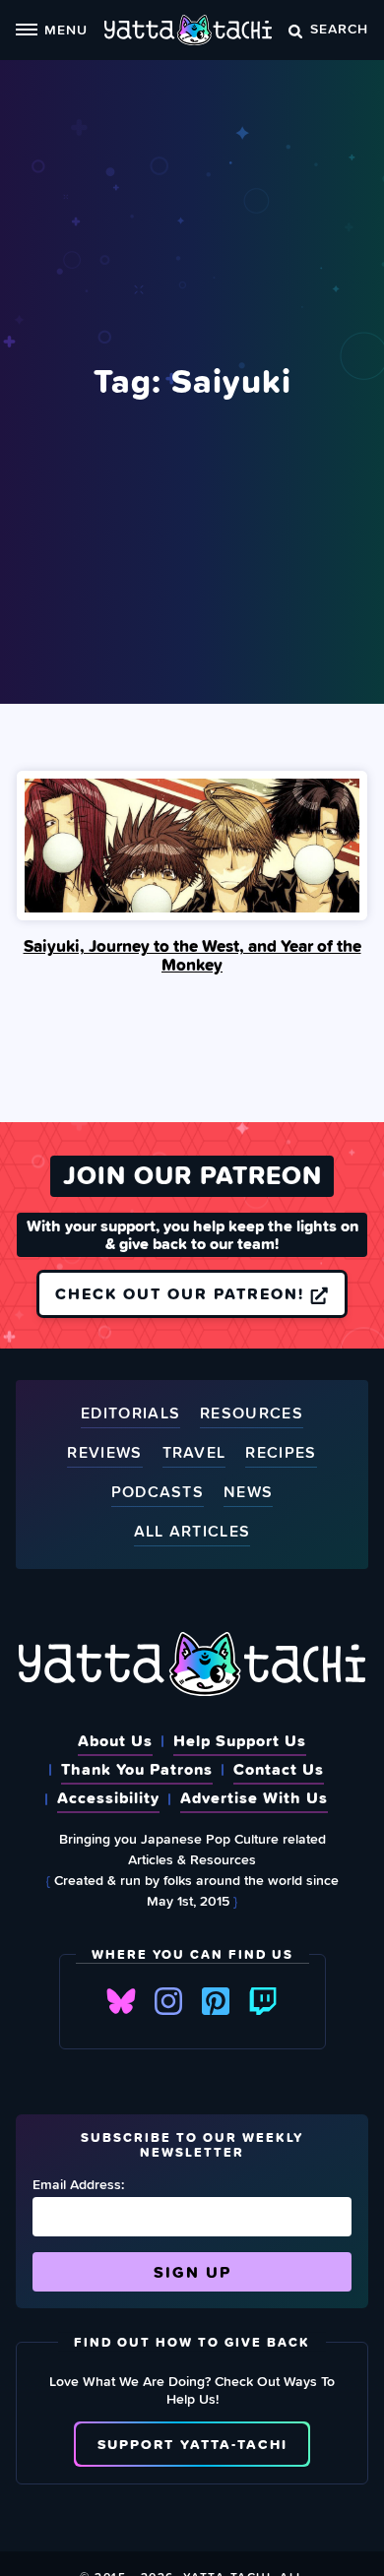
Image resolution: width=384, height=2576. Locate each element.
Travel (194, 1453)
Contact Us (279, 1769)
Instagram (168, 2001)
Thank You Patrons (137, 1769)
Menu (66, 29)
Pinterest (216, 2001)
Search (339, 28)
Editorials (130, 1414)
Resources (252, 1414)
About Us (115, 1740)
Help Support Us (240, 1740)
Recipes (281, 1453)
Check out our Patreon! (183, 1293)
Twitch (263, 2001)
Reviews (104, 1453)
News (248, 1493)
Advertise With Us (254, 1797)
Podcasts (158, 1493)
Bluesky (121, 2001)
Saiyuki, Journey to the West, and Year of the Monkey (192, 956)
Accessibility (108, 1797)
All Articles (192, 1532)
